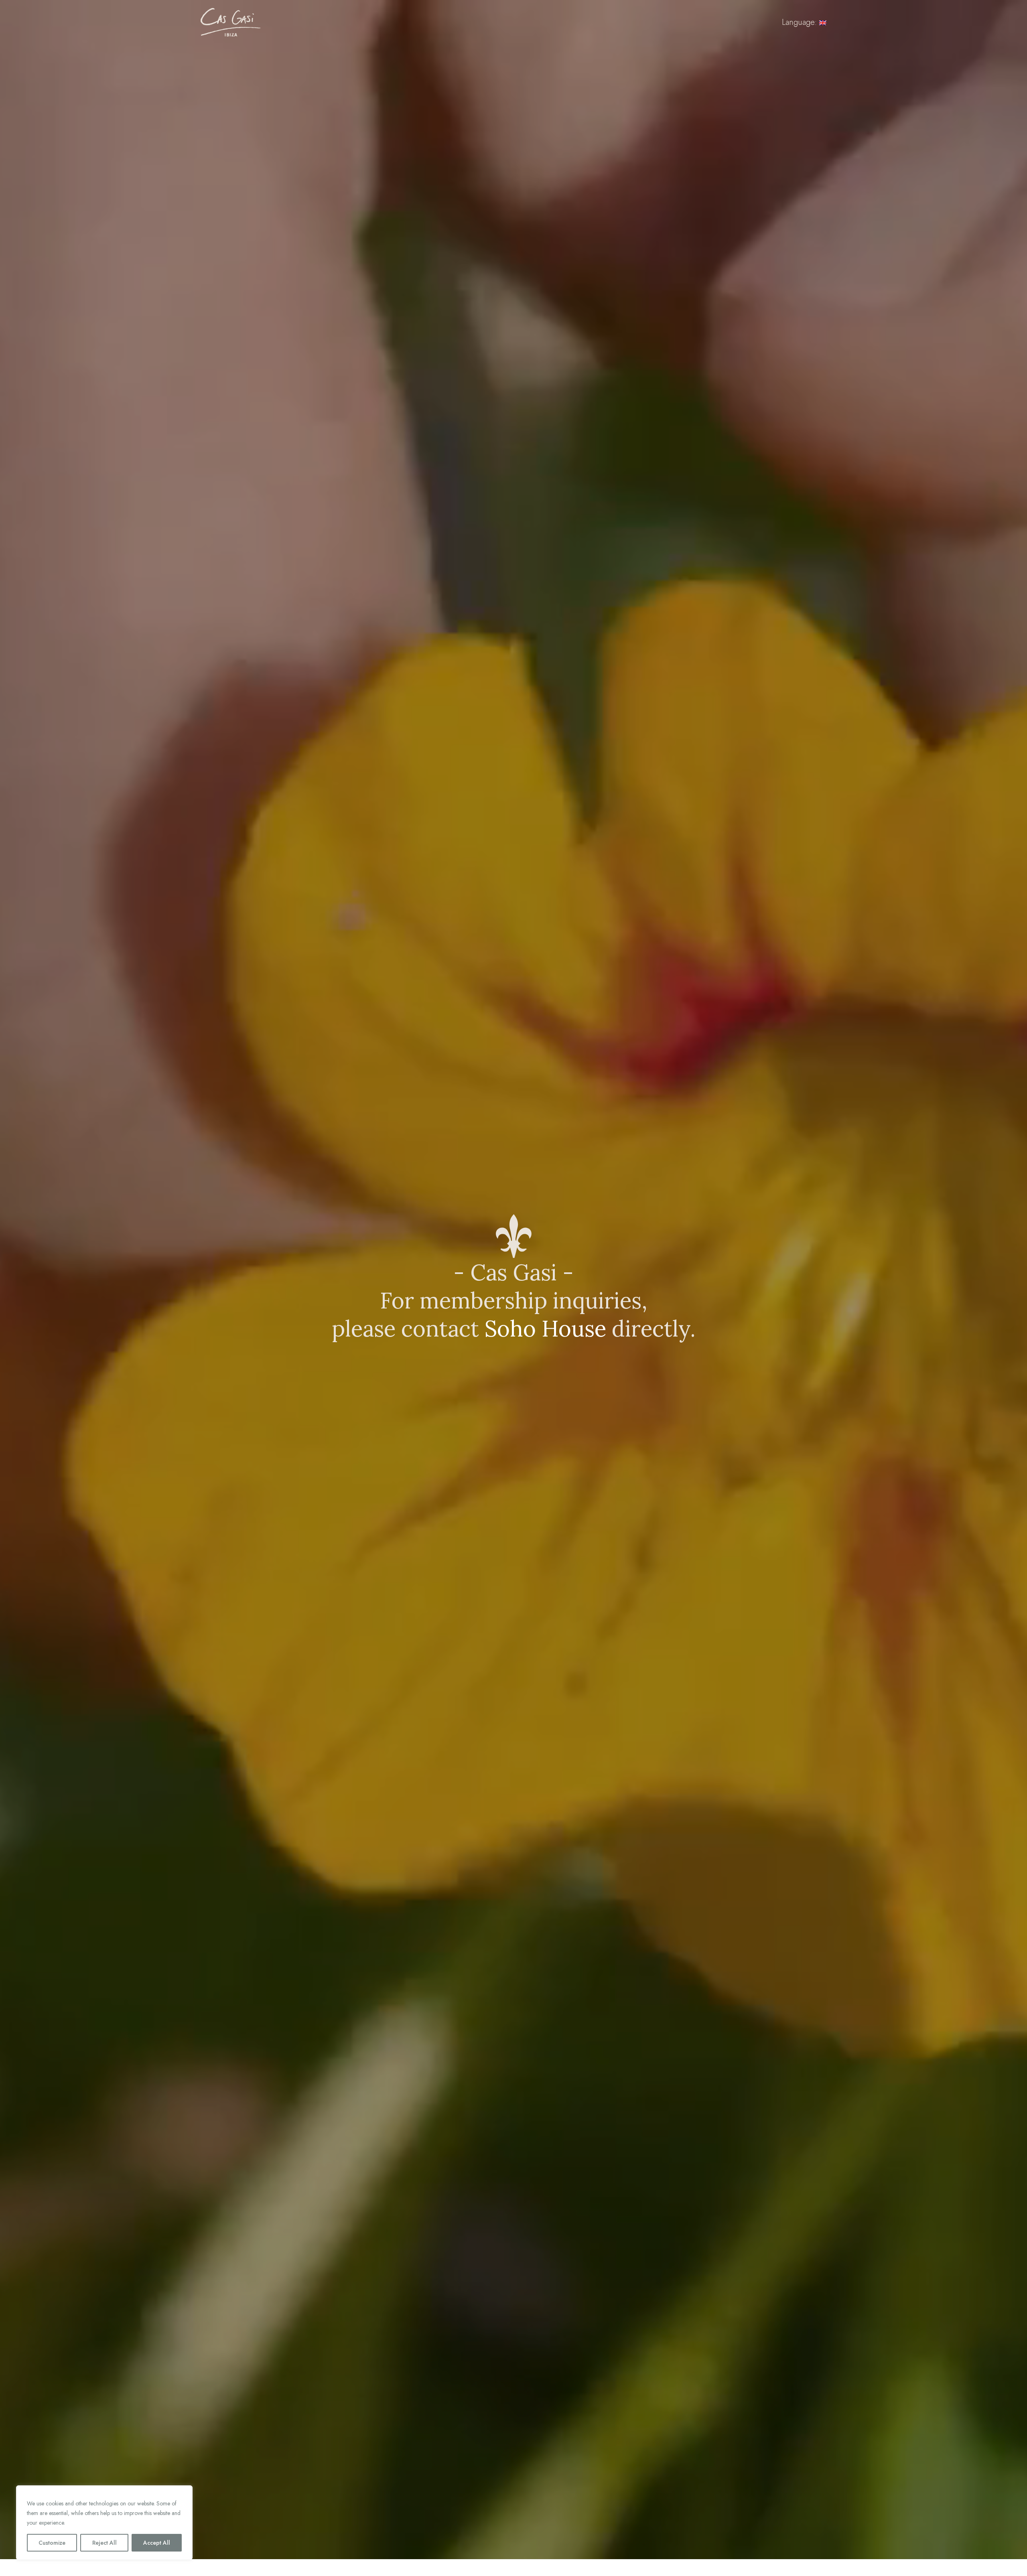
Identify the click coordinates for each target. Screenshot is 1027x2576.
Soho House (545, 1329)
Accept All (157, 2543)
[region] (104, 2523)
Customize (52, 2543)
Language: (801, 22)
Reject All (105, 2543)
